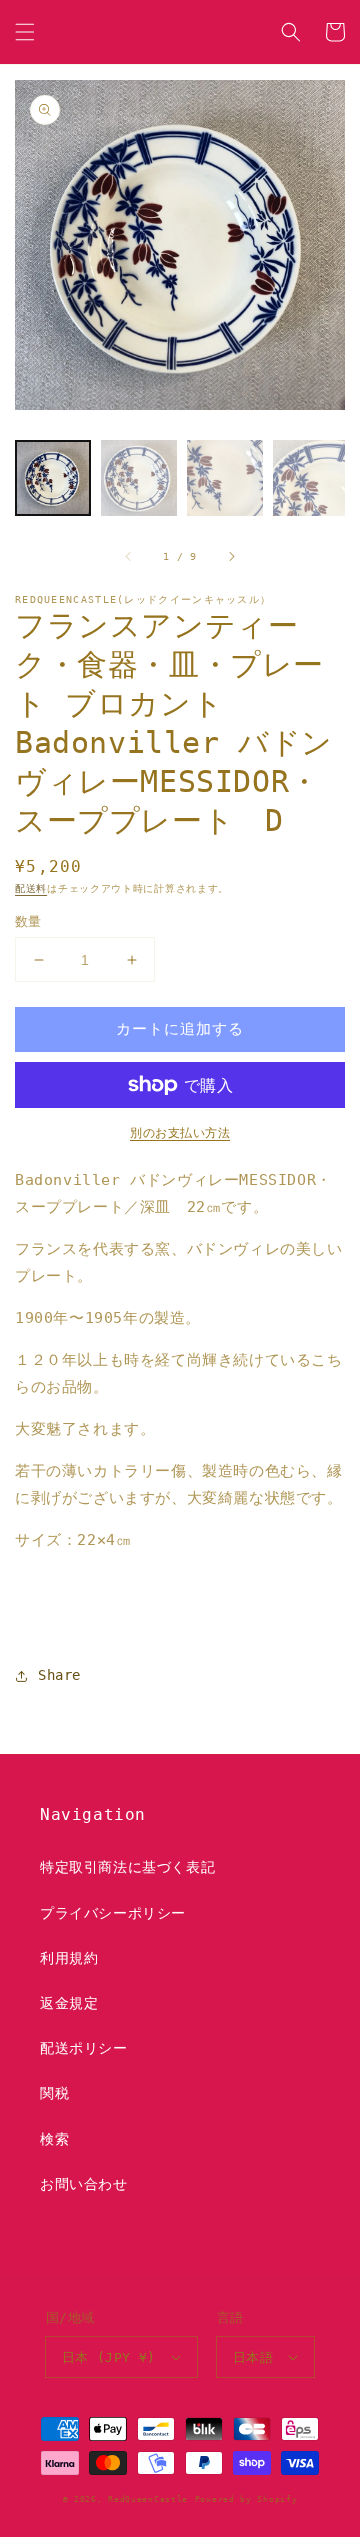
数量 (28, 921)
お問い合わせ (84, 2184)
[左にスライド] (129, 557)
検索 (54, 2139)
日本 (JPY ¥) (109, 2357)
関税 (54, 2093)
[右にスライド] (231, 557)
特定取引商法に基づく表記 (127, 1867)
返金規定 (69, 2003)
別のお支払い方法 (180, 1133)
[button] (25, 32)
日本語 (253, 2357)
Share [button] (59, 1675)
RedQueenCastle (148, 2499)
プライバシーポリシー (113, 1913)
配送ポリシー (84, 2048)
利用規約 (69, 1958)
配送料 (31, 888)
